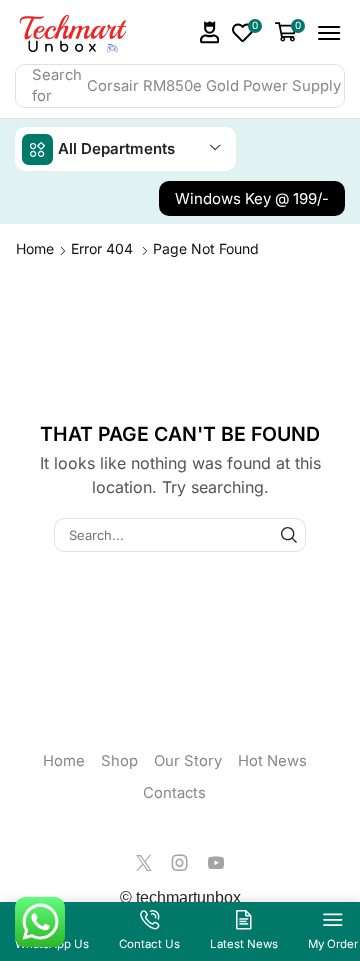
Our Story (188, 760)
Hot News (272, 760)
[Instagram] (180, 862)
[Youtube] (216, 862)
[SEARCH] (289, 534)
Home (35, 247)
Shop (119, 760)
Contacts (174, 792)
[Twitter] (144, 862)
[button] (210, 31)
